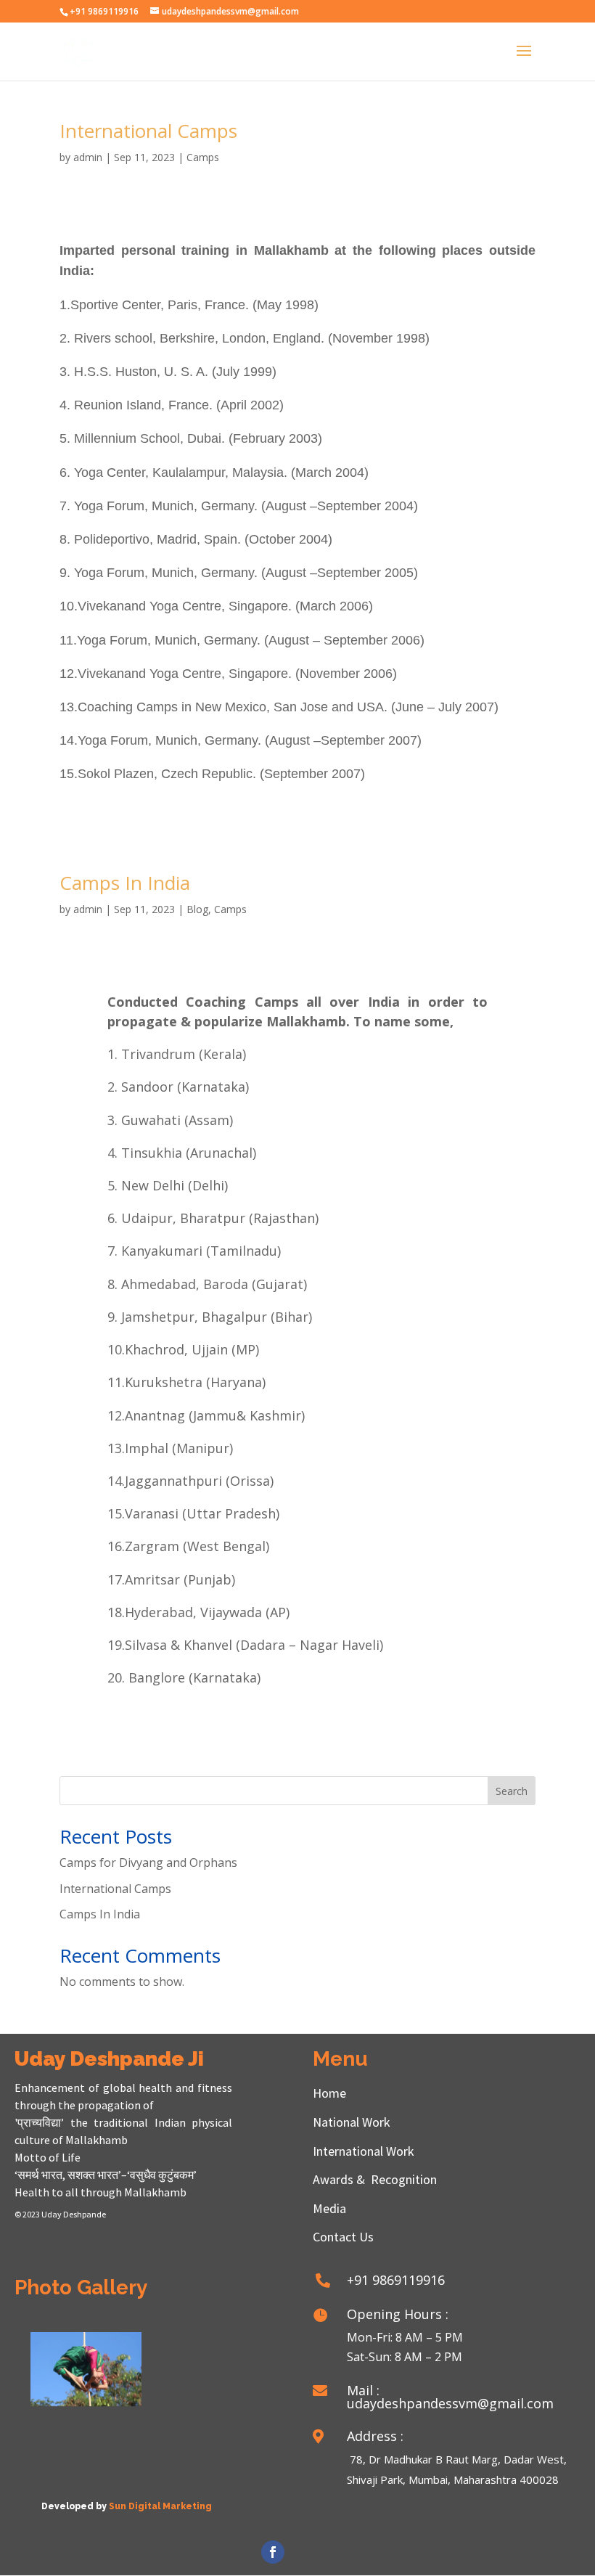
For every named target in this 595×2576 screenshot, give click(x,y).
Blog (197, 909)
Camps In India (125, 883)
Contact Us (343, 2237)
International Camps (148, 131)
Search (512, 1791)
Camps (203, 157)
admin (88, 157)
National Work (352, 2122)
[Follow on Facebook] (273, 2552)
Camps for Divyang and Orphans (148, 1863)
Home (329, 2093)
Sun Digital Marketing (160, 2506)
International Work (364, 2151)
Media (329, 2208)
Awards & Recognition (375, 2179)
